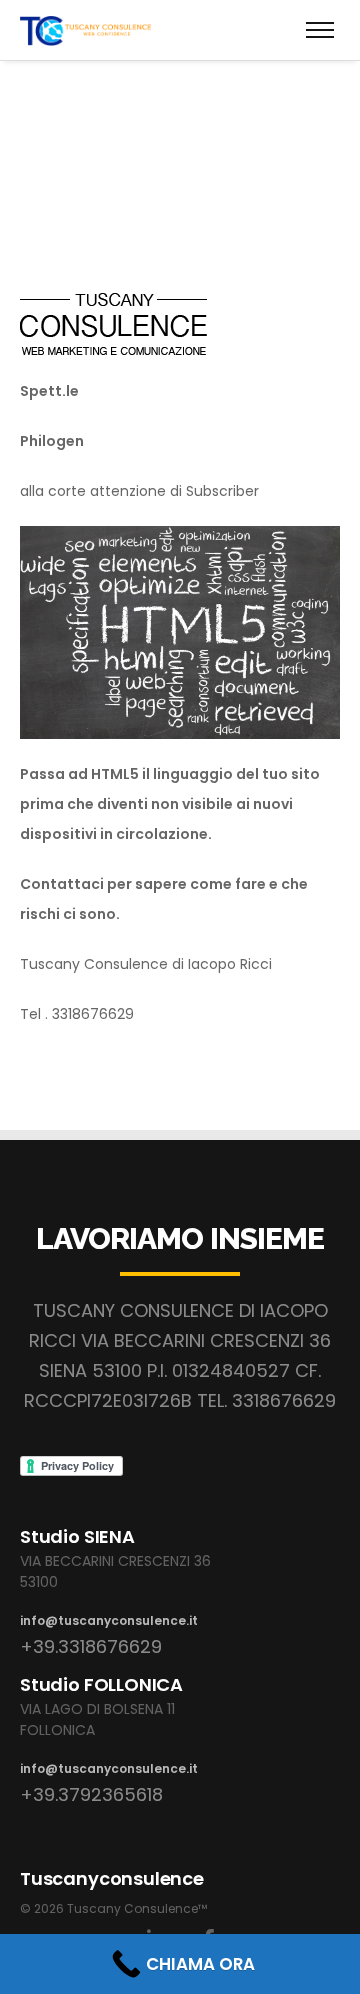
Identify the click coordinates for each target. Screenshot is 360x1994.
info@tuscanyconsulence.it (109, 1620)
